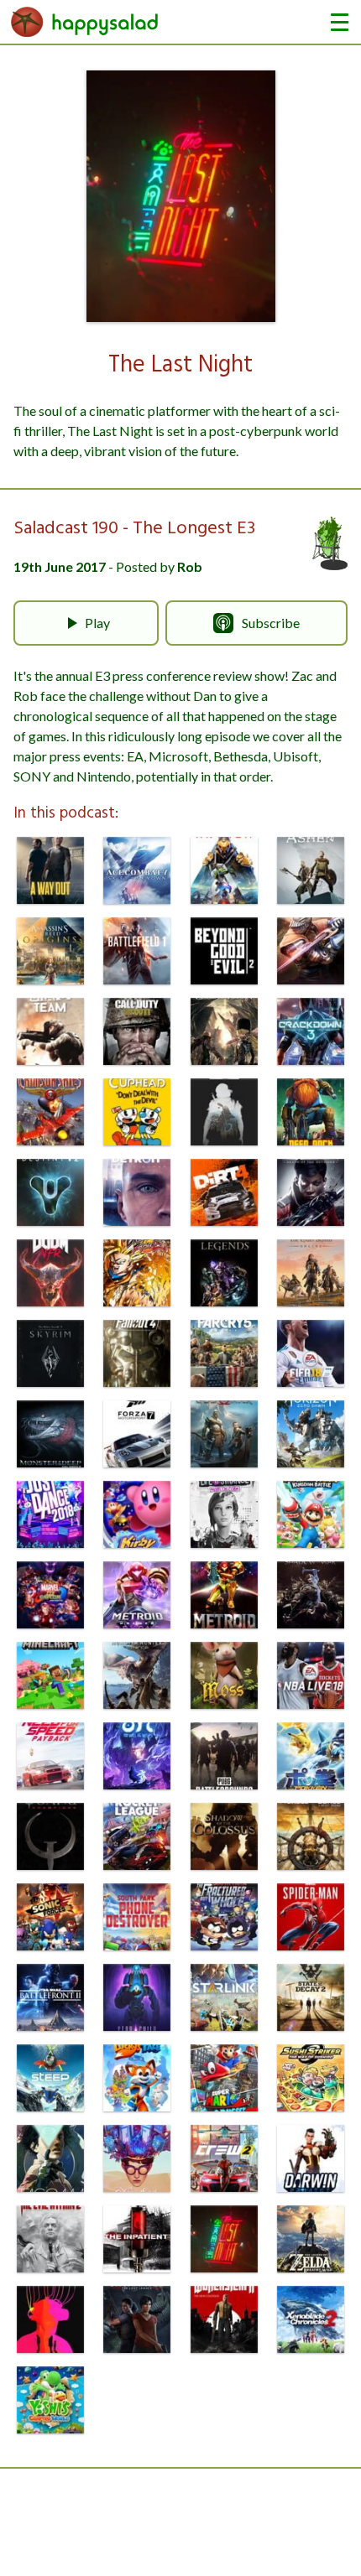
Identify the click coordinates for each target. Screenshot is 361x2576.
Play (97, 623)
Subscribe (271, 623)
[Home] (85, 22)
